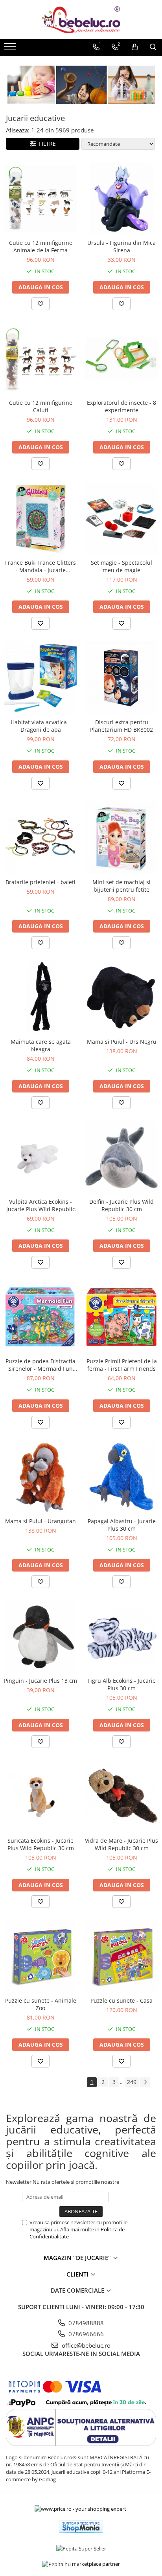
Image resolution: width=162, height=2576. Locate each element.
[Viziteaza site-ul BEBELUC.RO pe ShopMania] (81, 2527)
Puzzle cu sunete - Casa (121, 2000)
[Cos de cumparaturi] (135, 47)
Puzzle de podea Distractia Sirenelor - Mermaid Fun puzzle (40, 1365)
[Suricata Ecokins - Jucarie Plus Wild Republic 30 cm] (40, 1796)
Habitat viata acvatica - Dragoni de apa (40, 726)
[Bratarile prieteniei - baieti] (40, 838)
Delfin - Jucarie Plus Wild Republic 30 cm (121, 1205)
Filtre (46, 144)
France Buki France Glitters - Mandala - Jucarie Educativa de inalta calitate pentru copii (41, 566)
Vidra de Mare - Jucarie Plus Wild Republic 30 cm (121, 1844)
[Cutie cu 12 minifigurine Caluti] (40, 358)
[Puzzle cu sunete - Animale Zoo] (40, 1956)
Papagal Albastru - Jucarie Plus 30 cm (122, 1525)
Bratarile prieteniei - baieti (40, 882)
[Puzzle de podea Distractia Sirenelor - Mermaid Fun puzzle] (40, 1317)
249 (132, 2082)
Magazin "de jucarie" (78, 2258)
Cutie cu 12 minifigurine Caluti (41, 406)
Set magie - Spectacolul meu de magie (121, 566)
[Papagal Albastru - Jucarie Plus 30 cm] (121, 1477)
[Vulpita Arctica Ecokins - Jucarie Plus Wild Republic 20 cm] (40, 1157)
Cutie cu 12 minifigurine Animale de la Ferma (41, 246)
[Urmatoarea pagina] (145, 2082)
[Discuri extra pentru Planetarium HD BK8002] (121, 678)
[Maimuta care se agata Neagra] (40, 997)
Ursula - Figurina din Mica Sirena (121, 246)
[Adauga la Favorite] (40, 304)
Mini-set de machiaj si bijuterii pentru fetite (121, 886)
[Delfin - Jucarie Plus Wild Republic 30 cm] (121, 1157)
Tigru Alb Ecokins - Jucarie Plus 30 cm (121, 1684)
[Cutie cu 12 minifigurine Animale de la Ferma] (40, 198)
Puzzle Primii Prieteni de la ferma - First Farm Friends (122, 1365)
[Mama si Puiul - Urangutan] (40, 1477)
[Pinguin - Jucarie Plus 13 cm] (40, 1636)
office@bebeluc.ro (85, 2345)
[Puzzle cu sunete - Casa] (121, 1956)
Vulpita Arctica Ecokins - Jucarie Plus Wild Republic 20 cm (41, 1205)
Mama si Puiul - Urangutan (40, 1521)
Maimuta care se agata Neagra (41, 1045)
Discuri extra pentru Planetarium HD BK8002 (121, 726)
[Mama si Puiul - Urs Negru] (121, 997)
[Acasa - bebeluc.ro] (81, 20)
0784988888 (85, 2323)
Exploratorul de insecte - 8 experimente (121, 406)
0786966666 (85, 2334)
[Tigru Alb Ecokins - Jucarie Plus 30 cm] (121, 1636)
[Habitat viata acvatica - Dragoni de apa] (40, 678)
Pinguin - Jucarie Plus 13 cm (40, 1681)
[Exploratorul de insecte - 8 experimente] (121, 358)
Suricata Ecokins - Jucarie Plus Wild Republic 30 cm (41, 1844)
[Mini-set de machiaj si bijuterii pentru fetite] (121, 838)
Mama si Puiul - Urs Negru (122, 1042)
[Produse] (11, 49)
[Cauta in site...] (153, 47)
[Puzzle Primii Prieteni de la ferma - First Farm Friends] (121, 1317)
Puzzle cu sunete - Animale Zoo (41, 2004)
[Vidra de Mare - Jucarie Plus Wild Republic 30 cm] (121, 1796)
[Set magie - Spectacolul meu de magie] (121, 518)
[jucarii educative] (81, 85)
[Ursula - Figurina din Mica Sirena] (121, 198)
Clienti (78, 2274)
